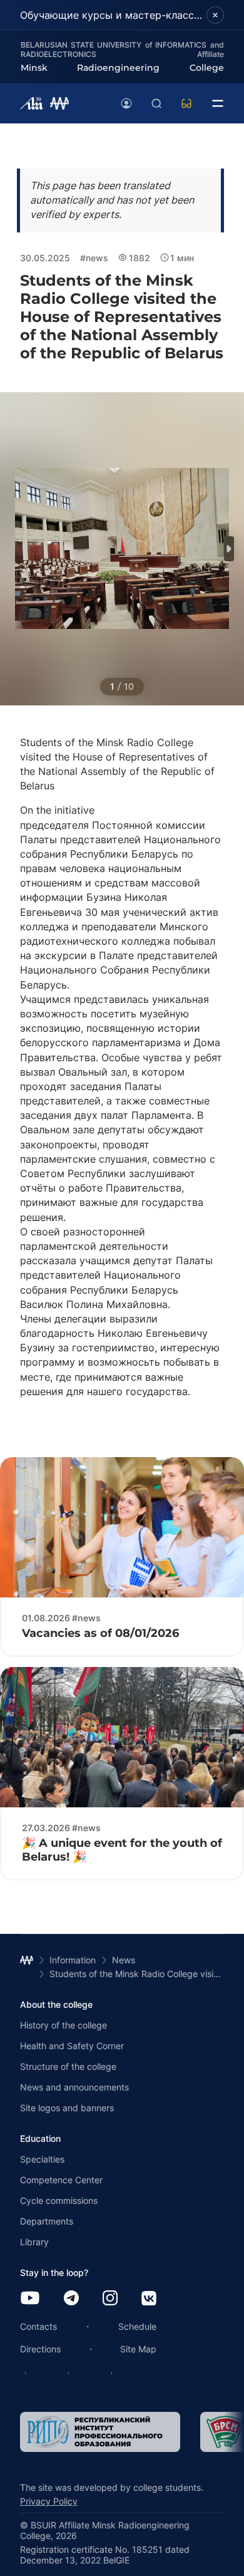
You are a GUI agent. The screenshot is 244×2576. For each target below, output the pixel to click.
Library (34, 2242)
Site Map (138, 2349)
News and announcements (74, 2087)
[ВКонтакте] (149, 2299)
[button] (229, 549)
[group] (100, 2432)
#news (94, 258)
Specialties (42, 2159)
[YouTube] (30, 2299)
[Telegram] (71, 2299)
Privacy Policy (49, 2501)
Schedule (137, 2326)
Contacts (38, 2326)
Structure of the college (68, 2066)
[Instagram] (110, 2299)
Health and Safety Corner (72, 2046)
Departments (47, 2221)
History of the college (64, 2025)
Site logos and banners (67, 2108)
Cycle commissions (59, 2200)
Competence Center (61, 2180)
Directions (40, 2349)
